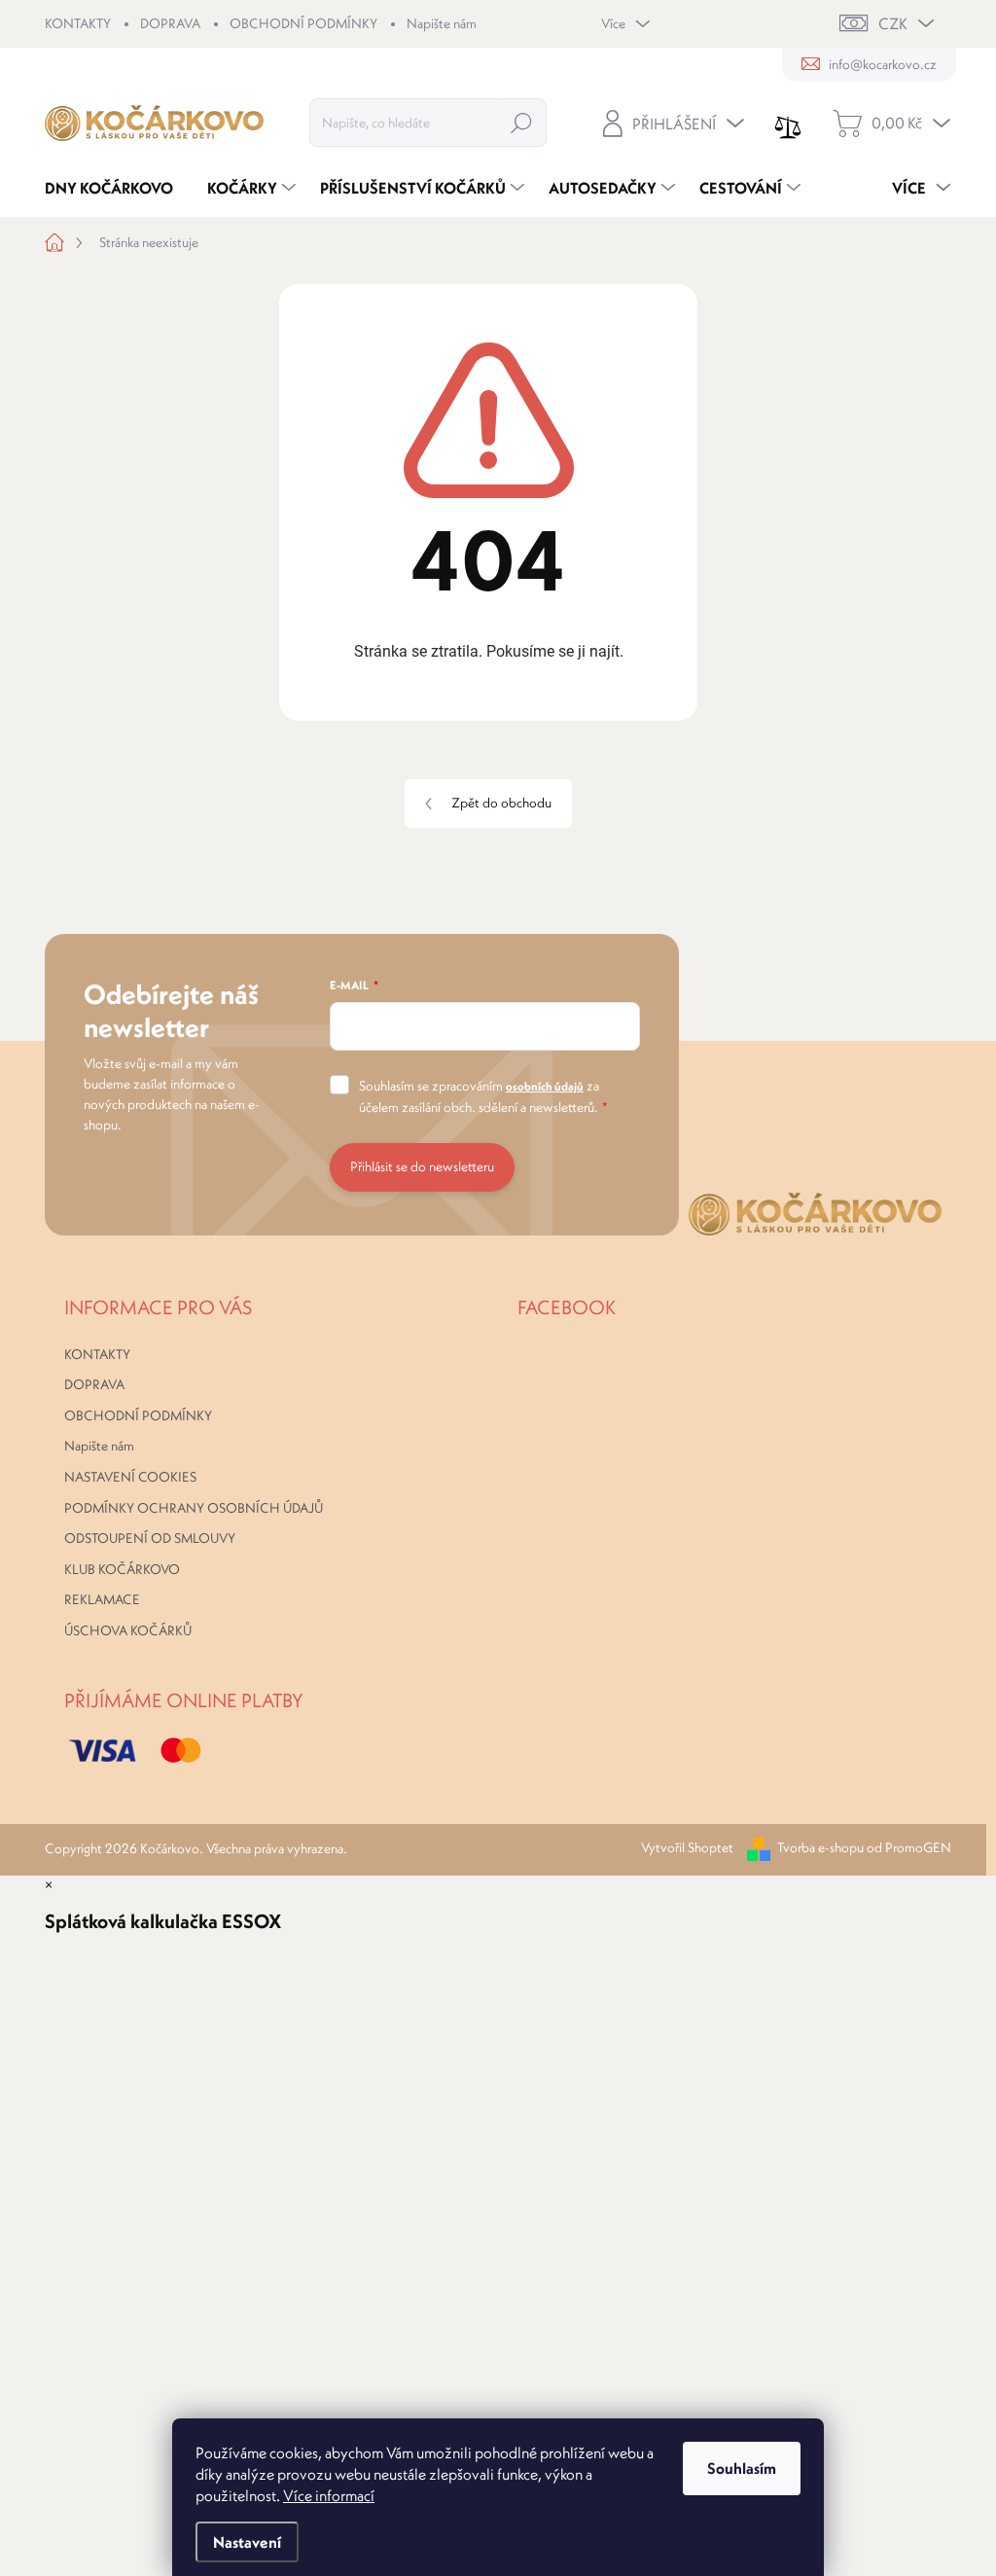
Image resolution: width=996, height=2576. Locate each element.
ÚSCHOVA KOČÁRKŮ (128, 1630)
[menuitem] (116, 188)
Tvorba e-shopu (820, 1847)
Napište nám (442, 23)
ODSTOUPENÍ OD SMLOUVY (150, 1538)
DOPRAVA (170, 23)
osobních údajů (545, 1086)
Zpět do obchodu (501, 803)
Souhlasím (742, 2468)
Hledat (521, 123)
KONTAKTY (78, 23)
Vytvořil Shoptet (687, 1847)
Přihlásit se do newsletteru (422, 1166)
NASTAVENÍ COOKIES (130, 1477)
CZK (893, 23)
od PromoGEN (909, 1847)
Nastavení (247, 2542)
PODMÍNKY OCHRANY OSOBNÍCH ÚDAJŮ (194, 1508)
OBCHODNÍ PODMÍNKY (303, 23)
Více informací (329, 2495)
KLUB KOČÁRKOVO (122, 1569)
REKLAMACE (102, 1599)
